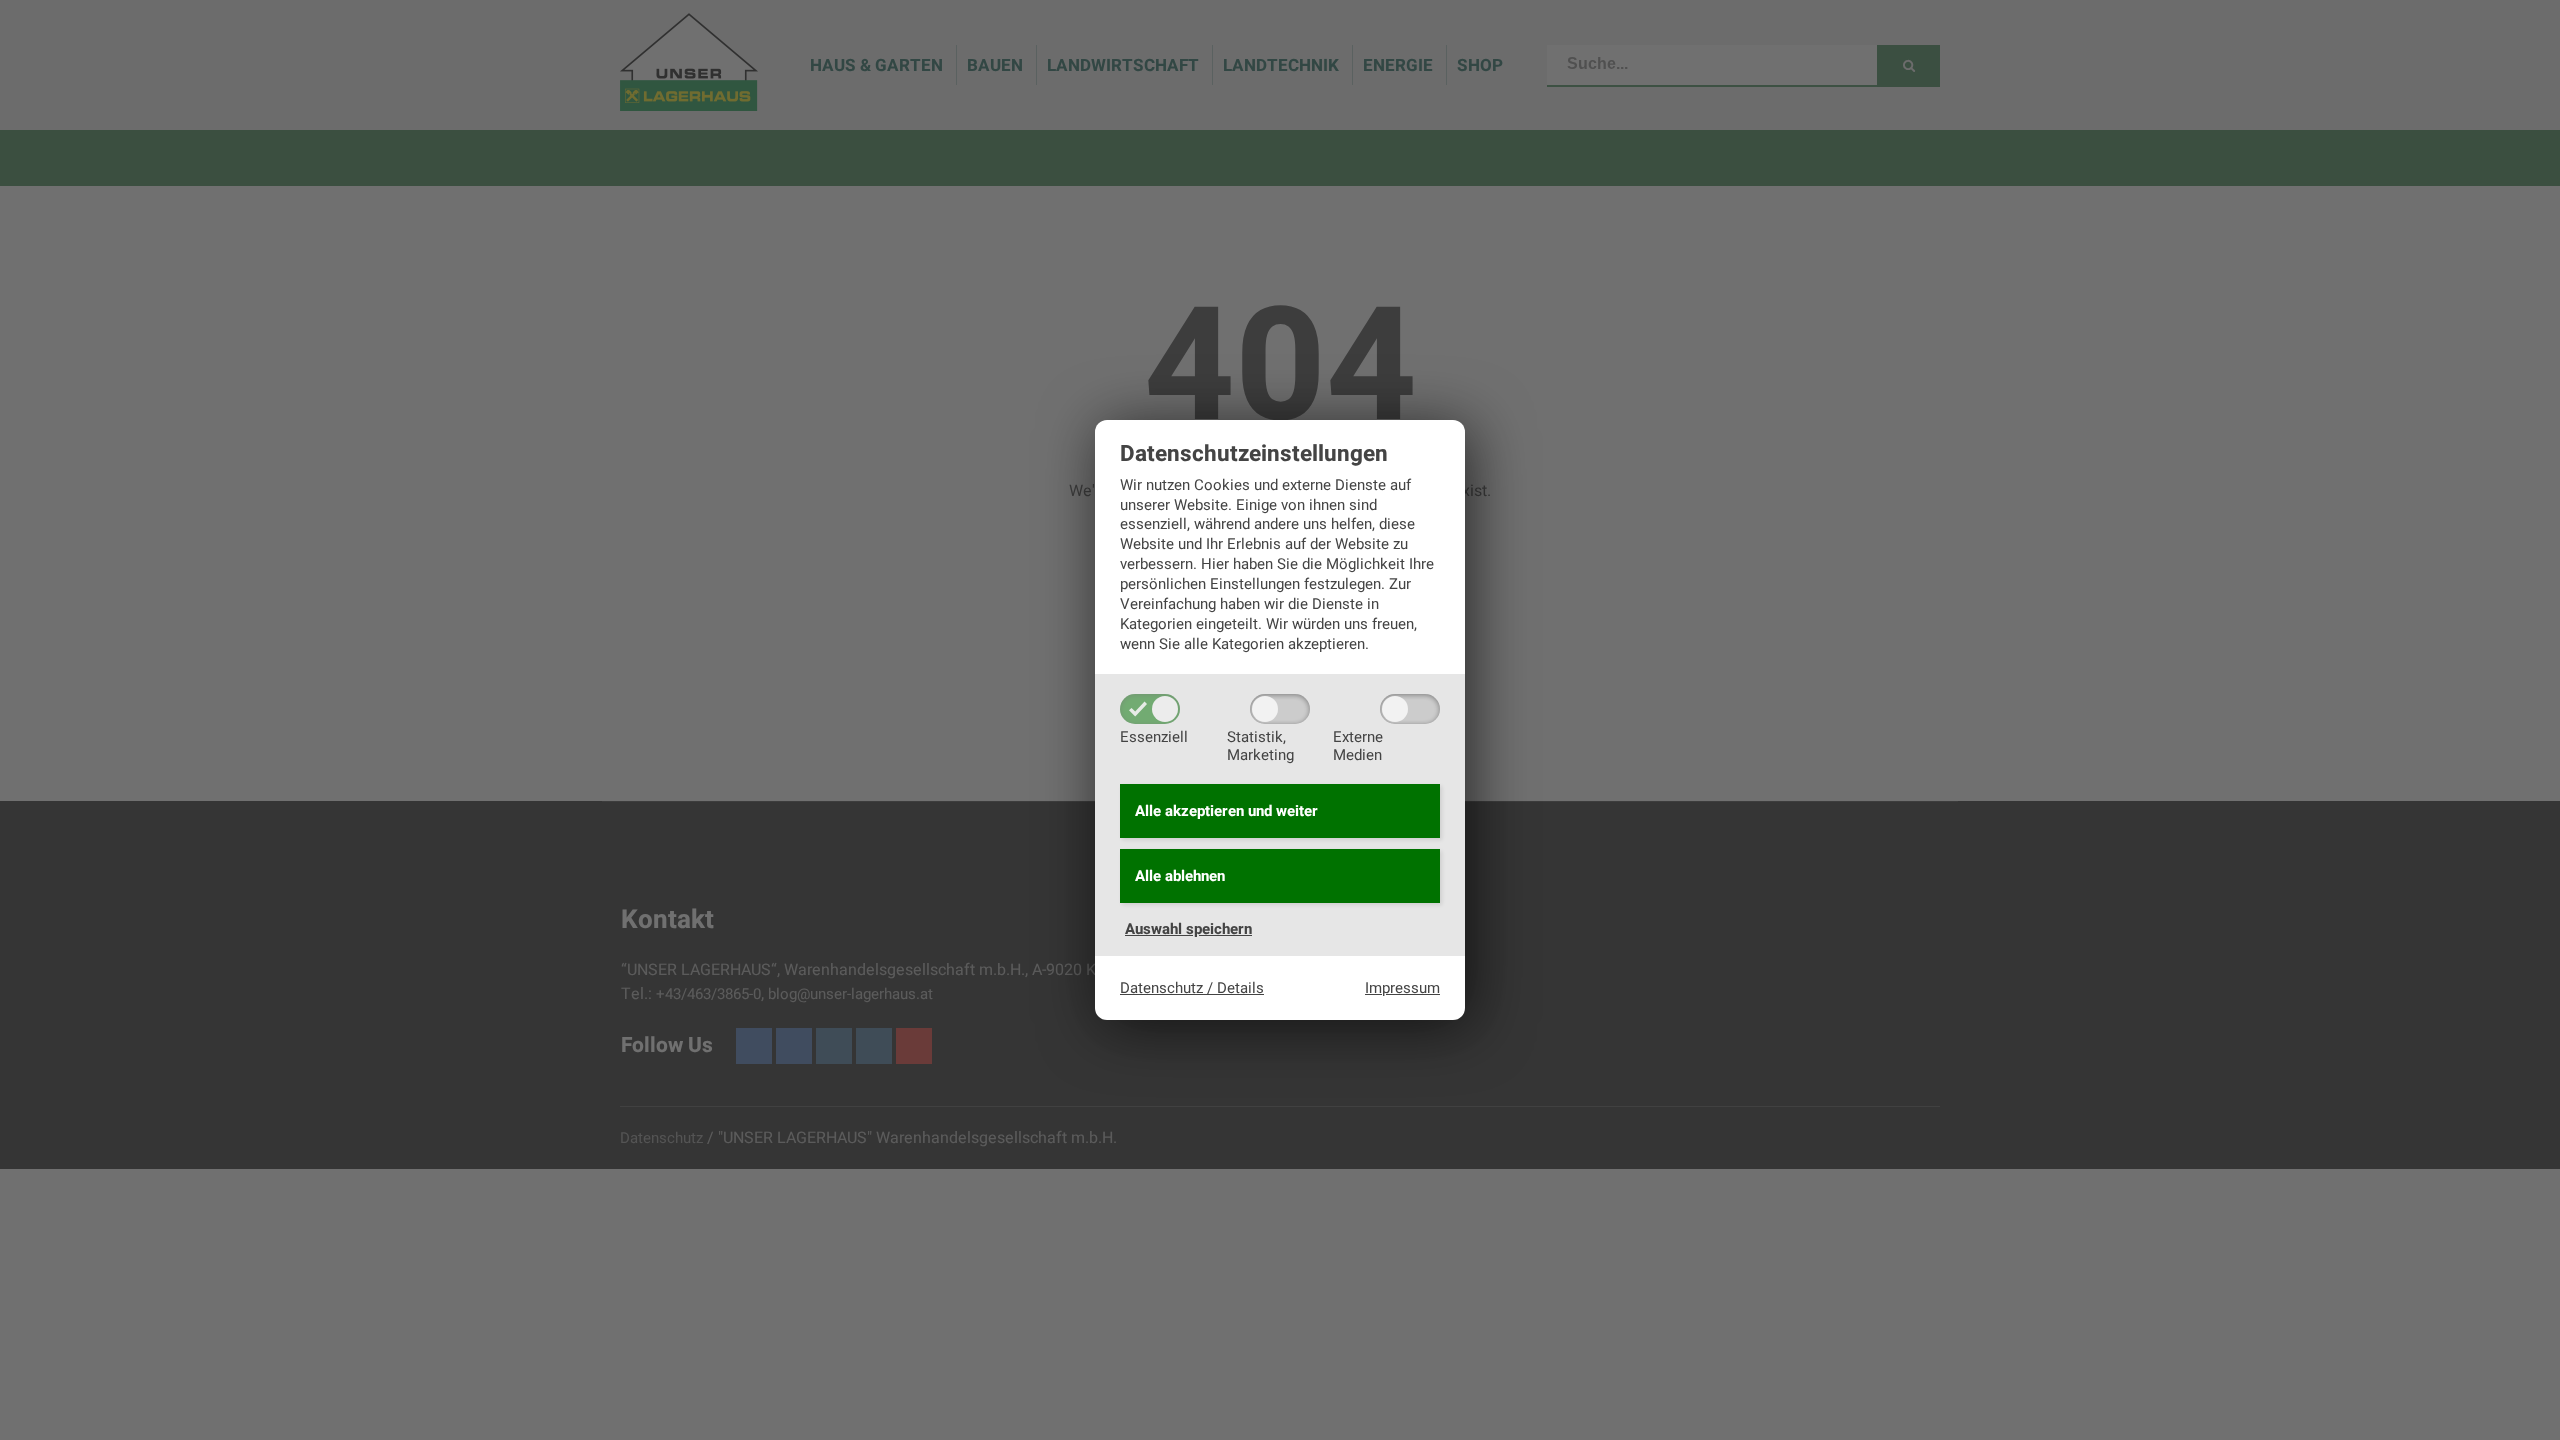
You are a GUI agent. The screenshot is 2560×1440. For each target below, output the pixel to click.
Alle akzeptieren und (1226, 811)
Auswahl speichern (1188, 929)
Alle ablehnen (1180, 876)
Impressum (1402, 988)
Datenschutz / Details (1192, 988)
